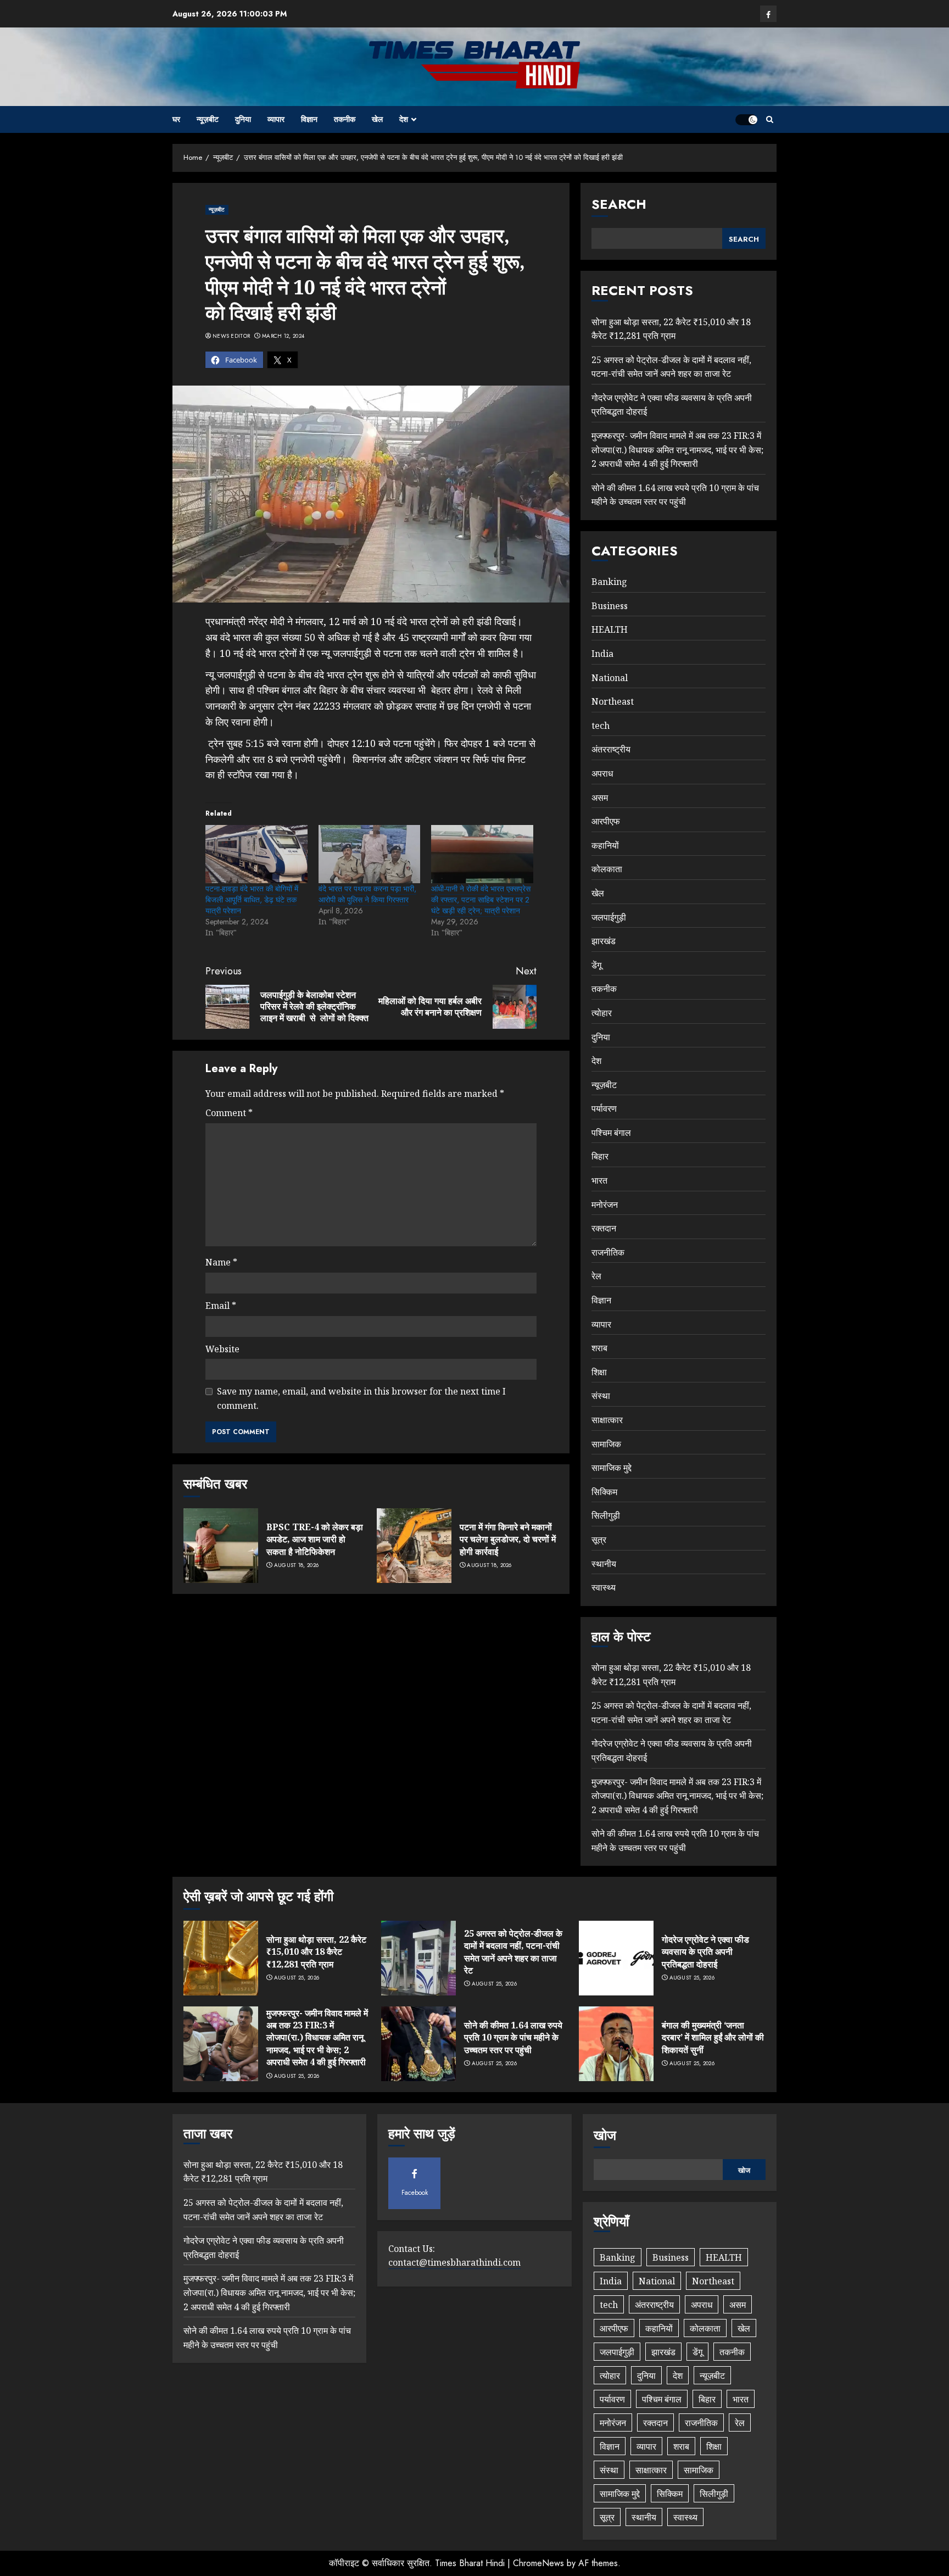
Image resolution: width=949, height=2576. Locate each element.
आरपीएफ (606, 821)
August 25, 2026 (297, 1978)
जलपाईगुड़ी (609, 917)
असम (600, 798)
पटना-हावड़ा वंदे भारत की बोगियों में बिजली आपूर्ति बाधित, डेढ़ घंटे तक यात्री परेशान (252, 900)
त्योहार (602, 1013)
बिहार (600, 1156)
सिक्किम (604, 1492)
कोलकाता (607, 869)
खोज (605, 2135)
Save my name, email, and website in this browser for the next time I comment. (361, 1398)
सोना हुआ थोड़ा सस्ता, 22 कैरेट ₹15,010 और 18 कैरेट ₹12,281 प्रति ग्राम (316, 1952)
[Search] (770, 119)
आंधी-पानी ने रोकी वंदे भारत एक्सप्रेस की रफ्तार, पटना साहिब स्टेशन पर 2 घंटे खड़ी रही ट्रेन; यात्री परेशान (481, 900)
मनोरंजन (605, 1205)
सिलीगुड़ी (606, 1515)
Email (221, 1306)
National (610, 678)
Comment (229, 1113)
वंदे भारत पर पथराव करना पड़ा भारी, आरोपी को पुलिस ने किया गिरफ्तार (367, 894)
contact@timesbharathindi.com (454, 2262)
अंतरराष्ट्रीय (611, 749)
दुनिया (243, 119)
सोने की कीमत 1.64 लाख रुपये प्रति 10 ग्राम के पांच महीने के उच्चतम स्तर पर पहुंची (675, 495)
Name (221, 1262)
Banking (609, 582)
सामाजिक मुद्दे (612, 1468)
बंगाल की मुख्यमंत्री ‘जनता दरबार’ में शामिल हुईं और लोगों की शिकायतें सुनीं (713, 2037)
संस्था (601, 1396)
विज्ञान (309, 119)
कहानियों (605, 845)
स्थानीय (604, 1564)
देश (404, 119)
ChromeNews (538, 2563)
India (602, 654)
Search (619, 204)
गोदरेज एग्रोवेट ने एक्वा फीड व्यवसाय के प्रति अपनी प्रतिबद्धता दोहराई (705, 1952)
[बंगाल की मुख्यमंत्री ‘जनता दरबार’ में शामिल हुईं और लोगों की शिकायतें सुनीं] (616, 2044)
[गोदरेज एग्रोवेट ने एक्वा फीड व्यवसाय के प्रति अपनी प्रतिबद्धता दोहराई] (616, 1958)
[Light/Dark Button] (746, 120)
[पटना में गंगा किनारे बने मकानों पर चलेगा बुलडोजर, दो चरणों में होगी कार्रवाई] (414, 1546)
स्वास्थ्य (604, 1587)
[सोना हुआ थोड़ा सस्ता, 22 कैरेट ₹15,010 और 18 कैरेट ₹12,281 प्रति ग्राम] (221, 1958)
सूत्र (599, 1540)
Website (222, 1349)
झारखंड (604, 941)
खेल (377, 119)
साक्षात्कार (607, 1420)
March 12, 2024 (283, 336)
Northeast (613, 701)
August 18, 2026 (297, 1565)
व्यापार (276, 119)
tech (601, 726)
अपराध (602, 773)
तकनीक (345, 119)
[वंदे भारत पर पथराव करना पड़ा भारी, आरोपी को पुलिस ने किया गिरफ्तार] (370, 854)
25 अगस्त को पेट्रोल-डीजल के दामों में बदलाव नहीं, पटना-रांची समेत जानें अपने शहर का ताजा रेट (513, 1952)
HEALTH (610, 629)
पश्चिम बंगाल (611, 1133)
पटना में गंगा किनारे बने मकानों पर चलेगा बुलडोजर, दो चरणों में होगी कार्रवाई (508, 1539)
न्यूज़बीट (208, 119)
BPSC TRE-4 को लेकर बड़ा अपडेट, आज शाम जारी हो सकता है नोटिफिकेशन (315, 1539)
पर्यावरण (604, 1108)
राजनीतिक (608, 1252)
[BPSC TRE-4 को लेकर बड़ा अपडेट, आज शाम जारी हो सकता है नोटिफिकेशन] (221, 1546)
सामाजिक (606, 1444)
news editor (231, 336)
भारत (599, 1180)
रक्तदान (604, 1228)
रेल (596, 1276)
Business (610, 606)
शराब (599, 1348)
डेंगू (596, 965)
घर (176, 119)
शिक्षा (599, 1372)
